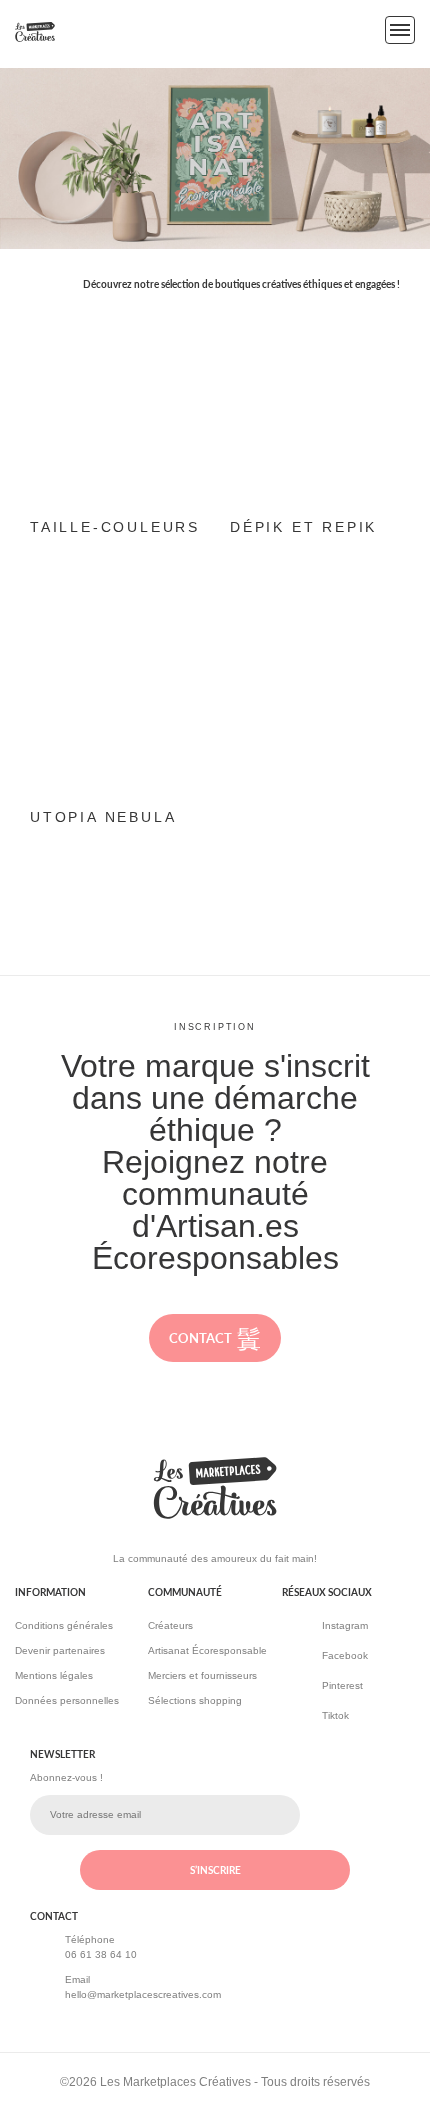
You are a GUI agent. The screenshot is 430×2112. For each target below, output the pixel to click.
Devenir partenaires (60, 1650)
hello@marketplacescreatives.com (143, 1994)
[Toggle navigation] (400, 30)
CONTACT (200, 1338)
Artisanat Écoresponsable (207, 1650)
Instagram (345, 1625)
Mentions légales (54, 1675)
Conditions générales (64, 1625)
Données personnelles (67, 1700)
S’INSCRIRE (215, 1870)
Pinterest (342, 1685)
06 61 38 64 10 (101, 1954)
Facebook (345, 1655)
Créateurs (170, 1625)
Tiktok (335, 1715)
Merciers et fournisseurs (202, 1675)
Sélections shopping (195, 1700)
